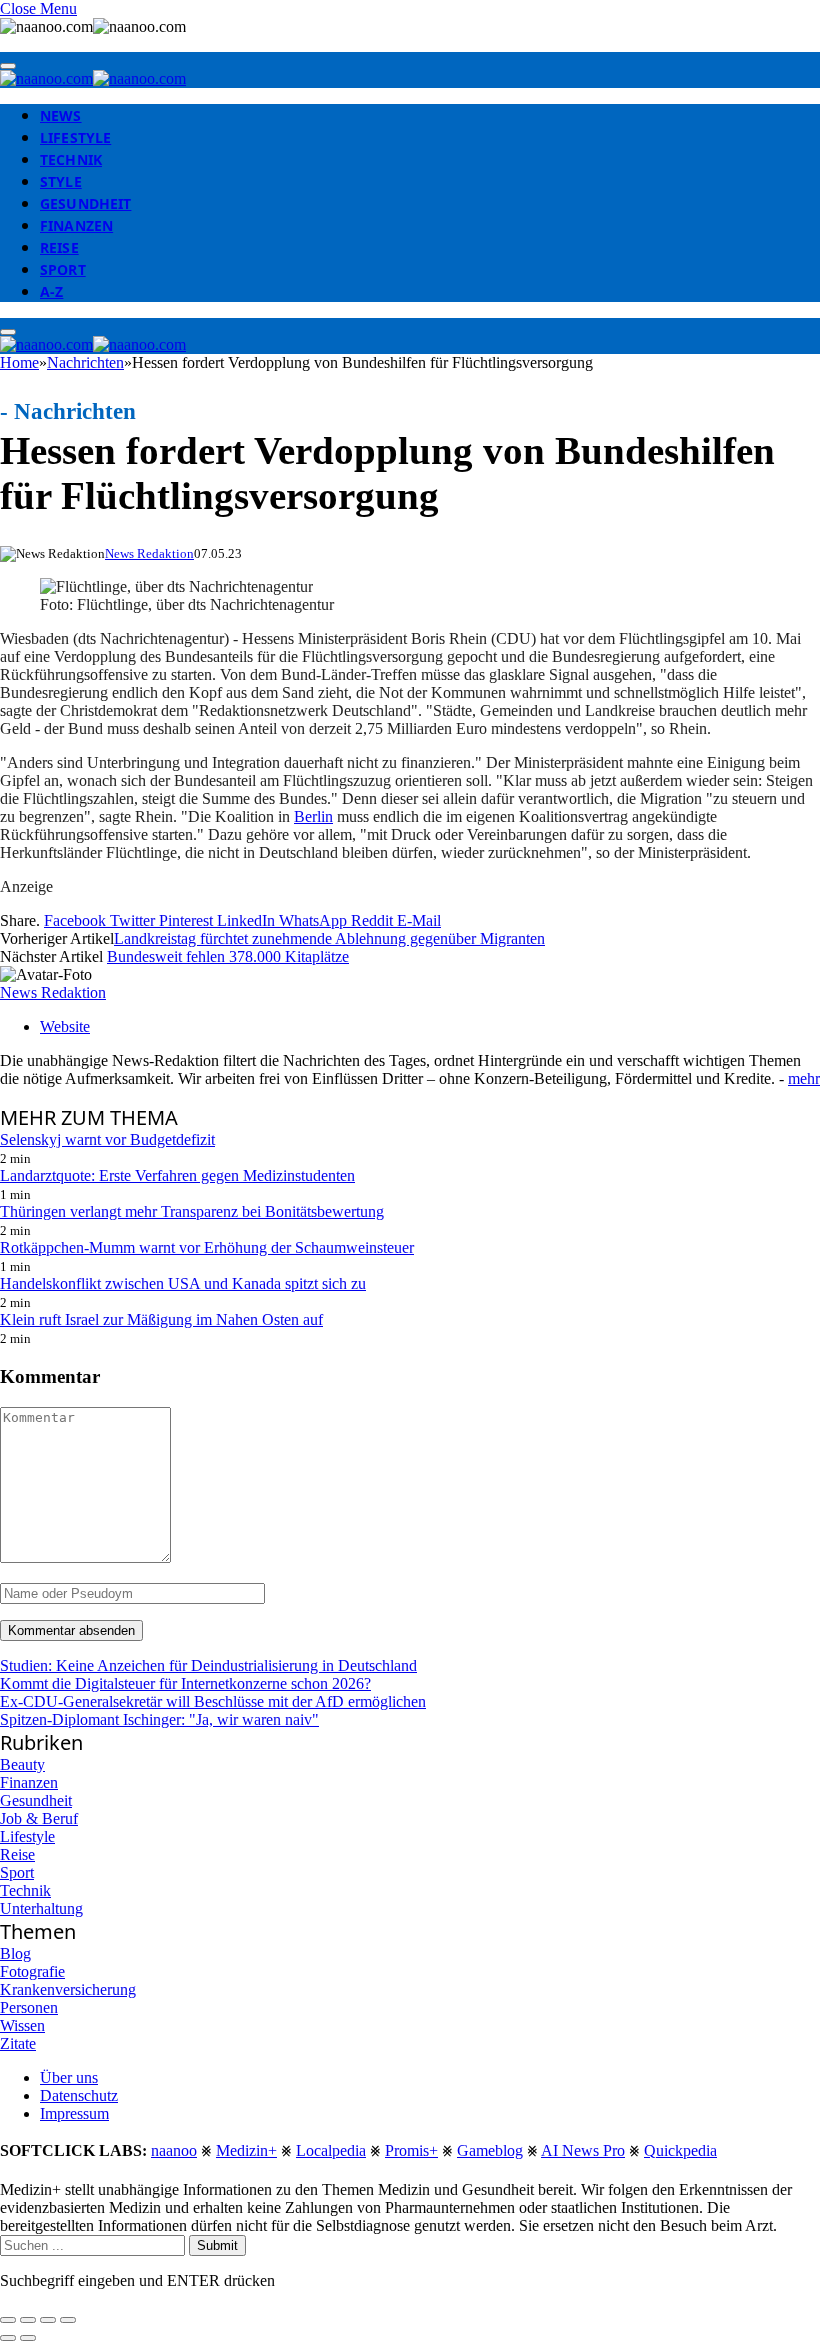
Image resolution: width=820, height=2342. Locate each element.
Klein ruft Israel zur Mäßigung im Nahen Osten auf (161, 1319)
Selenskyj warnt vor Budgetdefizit (107, 1139)
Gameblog (490, 2150)
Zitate (18, 2043)
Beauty (22, 1764)
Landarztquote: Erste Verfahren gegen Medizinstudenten (177, 1175)
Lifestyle (75, 137)
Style (61, 181)
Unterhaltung (41, 1908)
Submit (217, 2245)
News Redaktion (149, 553)
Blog (15, 1953)
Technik (71, 159)
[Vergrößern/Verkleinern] (68, 2320)
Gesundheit (85, 203)
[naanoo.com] (93, 78)
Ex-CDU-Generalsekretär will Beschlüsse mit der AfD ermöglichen (213, 1701)
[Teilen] (28, 2320)
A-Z (51, 291)
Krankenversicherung (68, 1989)
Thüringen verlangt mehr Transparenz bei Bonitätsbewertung (192, 1211)
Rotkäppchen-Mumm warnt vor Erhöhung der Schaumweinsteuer (207, 1247)
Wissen (22, 2025)
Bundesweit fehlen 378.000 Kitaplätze (228, 956)
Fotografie (32, 1971)
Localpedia (331, 2150)
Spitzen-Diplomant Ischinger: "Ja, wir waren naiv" (159, 1719)
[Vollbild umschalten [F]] (48, 2320)
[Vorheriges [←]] (8, 2338)
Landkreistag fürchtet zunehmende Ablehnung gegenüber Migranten (329, 938)
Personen (29, 2007)
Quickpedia (680, 2150)
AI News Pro (583, 2150)
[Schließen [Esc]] (8, 2320)
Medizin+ (246, 2150)
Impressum (74, 2113)
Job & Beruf (39, 1818)
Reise (59, 247)
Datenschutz (79, 2095)
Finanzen (76, 225)
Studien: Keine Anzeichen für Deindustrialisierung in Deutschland (208, 1665)
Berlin (313, 816)
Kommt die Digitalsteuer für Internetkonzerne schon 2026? (185, 1683)
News (61, 115)
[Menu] (8, 66)
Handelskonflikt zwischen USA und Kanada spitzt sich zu (183, 1283)
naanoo (174, 2150)
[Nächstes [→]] (28, 2338)
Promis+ (411, 2150)
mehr (804, 1078)
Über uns (69, 2077)
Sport (63, 269)
